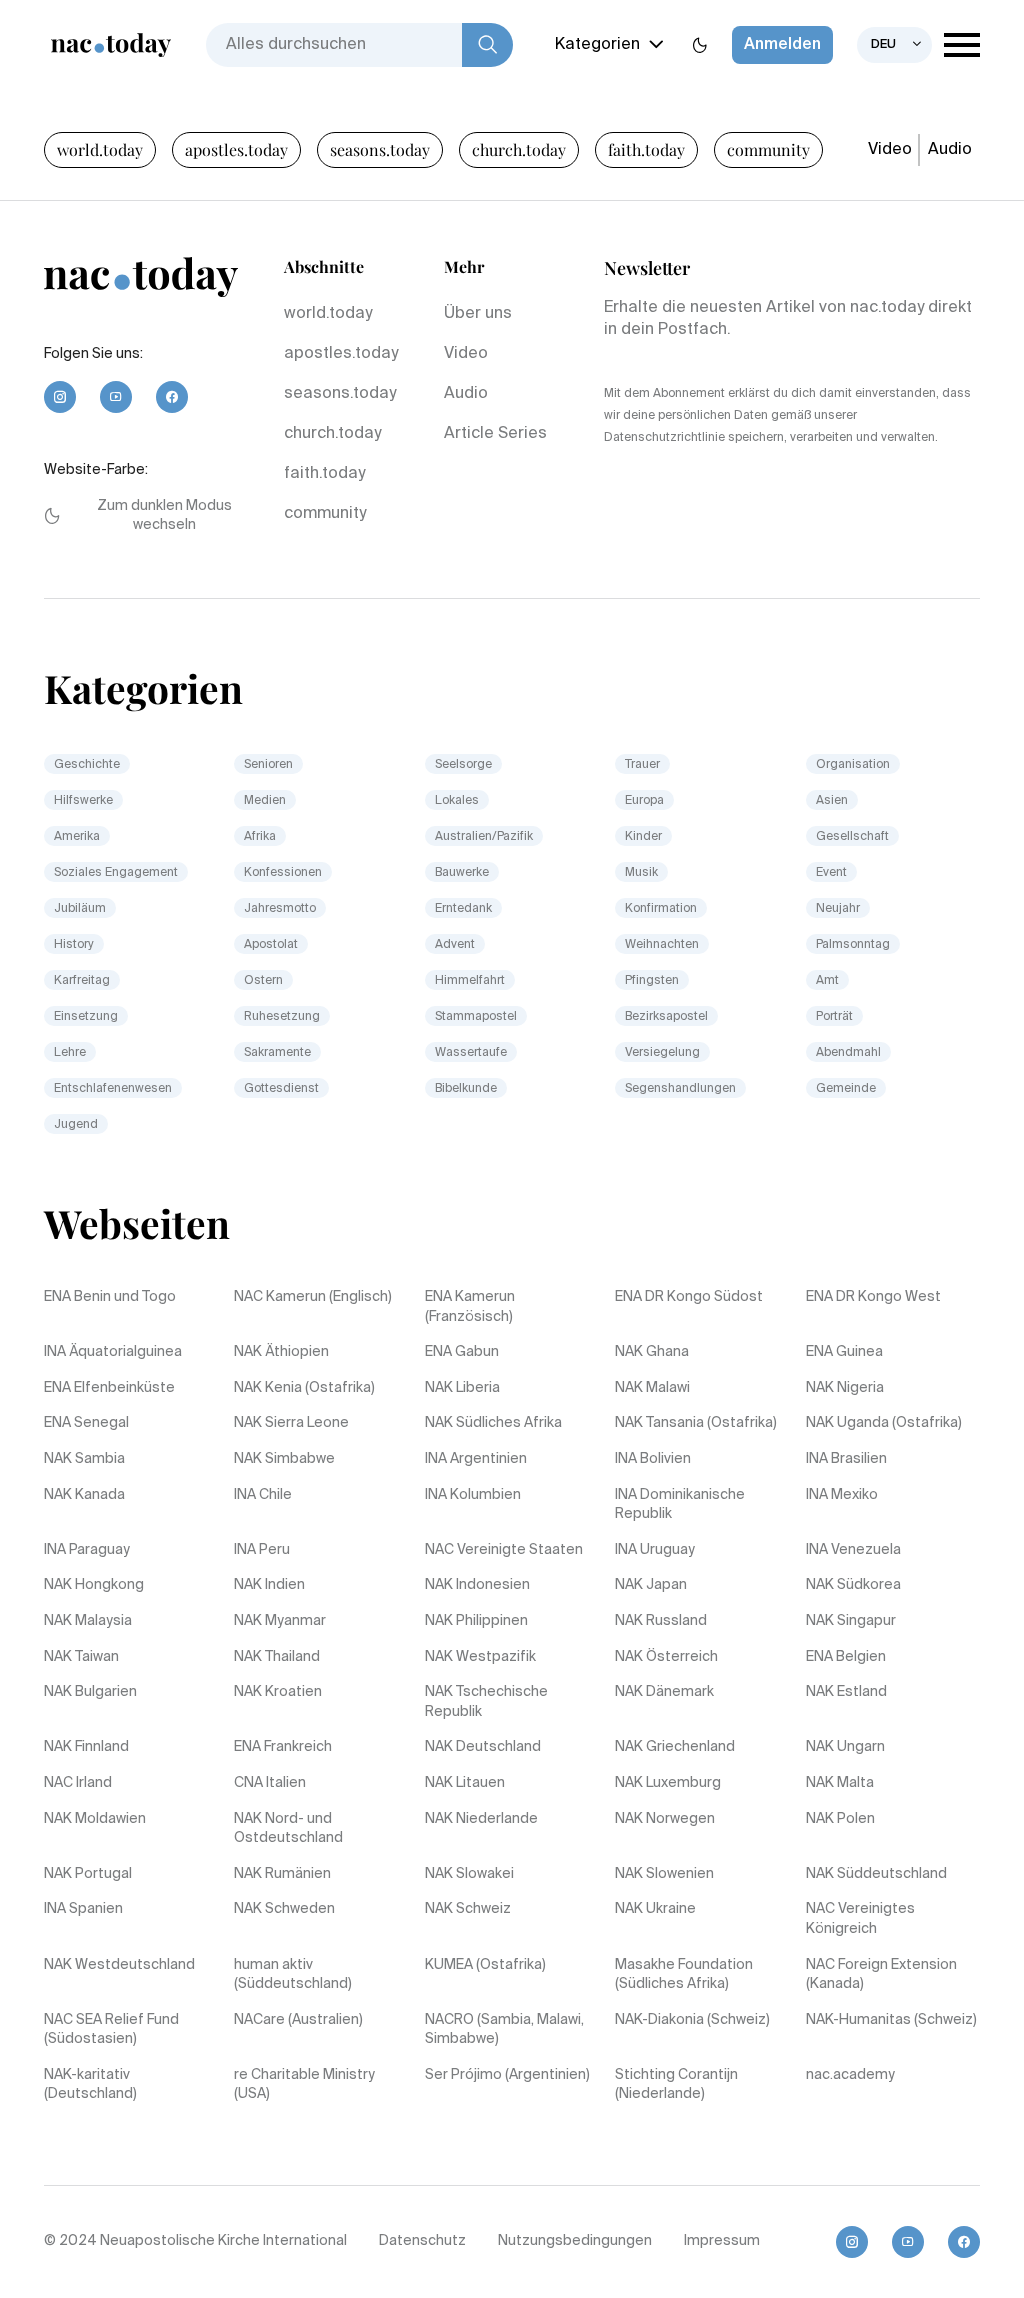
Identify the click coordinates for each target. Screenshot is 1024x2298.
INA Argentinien (476, 1459)
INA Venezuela (853, 1550)
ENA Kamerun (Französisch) (470, 1307)
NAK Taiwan (81, 1657)
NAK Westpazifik (480, 1657)
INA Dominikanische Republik (680, 1505)
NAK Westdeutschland (119, 1965)
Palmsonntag (853, 945)
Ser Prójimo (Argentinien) (507, 2075)
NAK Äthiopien (281, 1352)
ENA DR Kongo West (873, 1297)
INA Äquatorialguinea (113, 1352)
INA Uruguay (655, 1550)
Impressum (722, 2241)
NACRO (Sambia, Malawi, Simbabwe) (504, 2030)
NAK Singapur (851, 1621)
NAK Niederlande (481, 1819)
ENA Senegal (86, 1423)
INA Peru (262, 1550)
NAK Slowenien (664, 1874)
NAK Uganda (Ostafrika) (884, 1423)
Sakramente (277, 1053)
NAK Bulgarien (90, 1692)
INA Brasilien (846, 1459)
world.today (100, 149)
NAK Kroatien (278, 1692)
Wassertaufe (471, 1053)
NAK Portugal (88, 1874)
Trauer (642, 765)
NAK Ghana (652, 1352)
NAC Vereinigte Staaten (504, 1550)
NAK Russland (661, 1621)
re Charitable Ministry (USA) (304, 2085)
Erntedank (463, 909)
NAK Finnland (86, 1747)
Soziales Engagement (116, 873)
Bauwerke (462, 873)
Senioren (268, 765)
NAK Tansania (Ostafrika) (696, 1423)
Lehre (70, 1053)
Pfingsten (652, 981)
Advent (455, 945)
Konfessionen (283, 873)
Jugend (76, 1125)
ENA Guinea (844, 1352)
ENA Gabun (462, 1352)
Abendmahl (848, 1053)
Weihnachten (662, 945)
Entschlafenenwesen (113, 1089)
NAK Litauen (465, 1783)
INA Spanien (83, 1909)
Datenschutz (422, 2241)
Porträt (834, 1017)
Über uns (478, 314)
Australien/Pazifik (484, 837)
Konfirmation (661, 909)
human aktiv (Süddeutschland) (293, 1975)
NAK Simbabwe (284, 1459)
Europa (644, 801)
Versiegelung (662, 1053)
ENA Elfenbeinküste (109, 1388)
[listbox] (894, 45)
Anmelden (782, 45)
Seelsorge (463, 765)
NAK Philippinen (476, 1621)
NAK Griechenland (675, 1747)
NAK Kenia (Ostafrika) (304, 1388)
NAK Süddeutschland (876, 1874)
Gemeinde (846, 1089)
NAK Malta (840, 1783)
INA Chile (263, 1495)
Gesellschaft (852, 837)
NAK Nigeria (845, 1388)
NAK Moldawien (95, 1819)
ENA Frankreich (283, 1747)
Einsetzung (86, 1017)
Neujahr (838, 909)
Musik (641, 873)
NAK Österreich (666, 1657)
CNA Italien (270, 1783)
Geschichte (87, 765)
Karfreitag (82, 981)
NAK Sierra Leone (291, 1423)
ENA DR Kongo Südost (689, 1297)
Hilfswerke (83, 801)
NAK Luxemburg (668, 1783)
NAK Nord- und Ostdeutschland (288, 1829)
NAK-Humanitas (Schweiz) (891, 2020)
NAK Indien (269, 1585)
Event (831, 873)
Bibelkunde (466, 1089)
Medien (265, 801)
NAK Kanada (84, 1495)
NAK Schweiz (468, 1909)
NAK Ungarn (845, 1747)
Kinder (643, 837)
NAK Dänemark (664, 1692)
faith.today (646, 149)
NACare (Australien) (298, 2020)
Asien (832, 801)
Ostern (263, 981)
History (74, 945)
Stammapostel (476, 1017)
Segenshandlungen (680, 1089)
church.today (519, 149)
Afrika (260, 837)
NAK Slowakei (469, 1874)
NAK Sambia (84, 1459)
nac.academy (850, 2075)
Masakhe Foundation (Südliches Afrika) (684, 1975)
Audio (950, 150)
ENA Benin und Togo (110, 1297)
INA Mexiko (842, 1495)
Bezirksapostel (666, 1017)
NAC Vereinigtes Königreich (860, 1919)
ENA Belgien (846, 1657)
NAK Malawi (652, 1388)
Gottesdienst (281, 1089)
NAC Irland (78, 1783)
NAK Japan (651, 1585)
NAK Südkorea (853, 1585)
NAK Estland (846, 1692)
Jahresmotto (280, 909)
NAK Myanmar (280, 1621)
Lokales (457, 801)
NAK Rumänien (282, 1874)
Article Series (495, 434)
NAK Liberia (462, 1388)
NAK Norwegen (665, 1819)
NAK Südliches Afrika (493, 1423)
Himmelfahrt (470, 981)
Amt (827, 981)
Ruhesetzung (282, 1017)
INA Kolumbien (473, 1495)
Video (890, 150)
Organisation (853, 765)
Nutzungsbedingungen (575, 2241)
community (768, 149)
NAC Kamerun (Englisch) (313, 1297)
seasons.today (380, 149)
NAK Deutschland (483, 1747)
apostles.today (236, 149)
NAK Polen (840, 1819)
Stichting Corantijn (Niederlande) (676, 2085)
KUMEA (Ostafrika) (485, 1965)
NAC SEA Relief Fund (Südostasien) (111, 2030)
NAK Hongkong (94, 1585)
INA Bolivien (653, 1459)
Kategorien (597, 45)
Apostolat (271, 945)
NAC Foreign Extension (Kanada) (881, 1975)
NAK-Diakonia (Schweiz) (692, 2020)
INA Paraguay (87, 1550)
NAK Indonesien (477, 1585)
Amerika (77, 837)
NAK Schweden (284, 1909)
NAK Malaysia (88, 1621)
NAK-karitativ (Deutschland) (90, 2085)
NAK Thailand (277, 1657)
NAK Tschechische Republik (486, 1702)
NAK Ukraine (655, 1909)
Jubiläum (80, 909)
